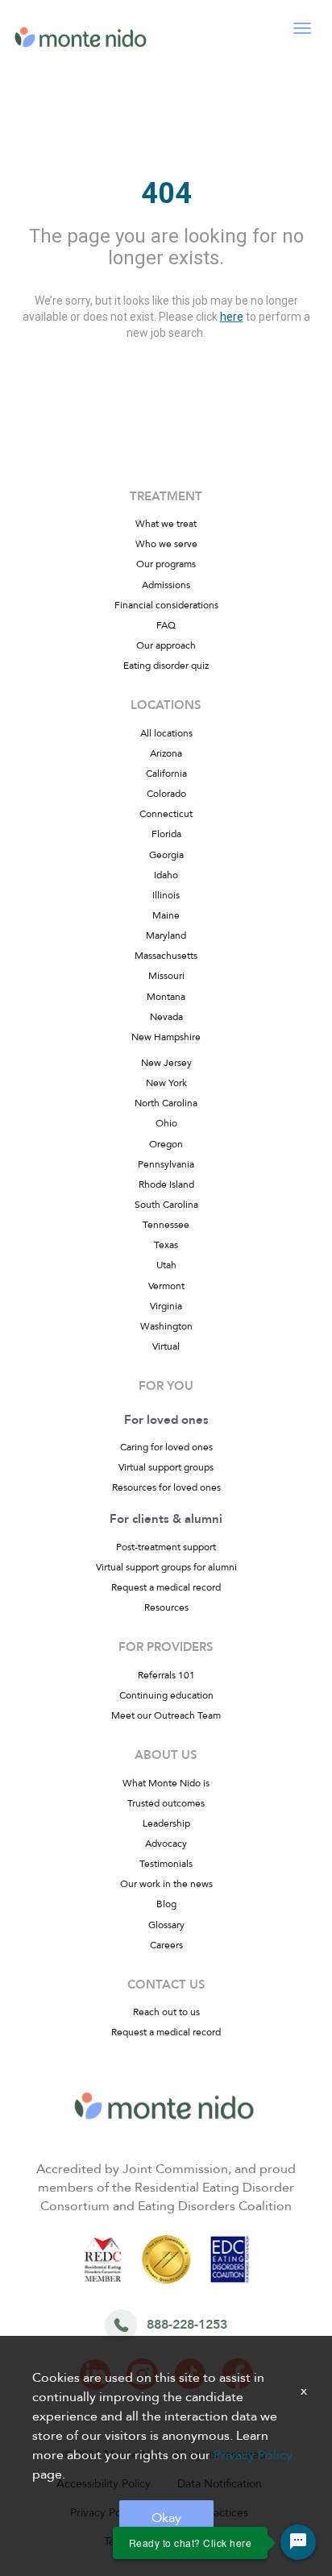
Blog (166, 1904)
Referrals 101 (166, 1675)
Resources (166, 1607)
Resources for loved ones (166, 1487)
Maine (166, 915)
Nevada (166, 1017)
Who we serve (166, 544)
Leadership (166, 1823)
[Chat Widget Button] (298, 2542)
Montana (166, 997)
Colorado (166, 794)
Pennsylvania (166, 1164)
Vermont (166, 1286)
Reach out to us (166, 2012)
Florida (166, 834)
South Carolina (166, 1205)
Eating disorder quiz (166, 666)
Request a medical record (166, 1587)
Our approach (166, 645)
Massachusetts (166, 956)
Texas (166, 1245)
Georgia (166, 855)
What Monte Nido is (166, 1783)
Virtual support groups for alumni (166, 1567)
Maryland (166, 935)
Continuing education (166, 1695)
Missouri (166, 976)
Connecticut (166, 814)
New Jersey (166, 1063)
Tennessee (166, 1225)
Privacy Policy (253, 2455)
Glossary (166, 1925)
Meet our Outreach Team (166, 1715)
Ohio (166, 1123)
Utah (166, 1265)
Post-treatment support (166, 1547)
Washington (166, 1326)
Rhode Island (166, 1184)
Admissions (166, 585)
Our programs (166, 564)
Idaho (166, 875)
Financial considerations (166, 605)
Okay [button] (166, 2518)
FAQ (166, 625)
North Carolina (166, 1103)
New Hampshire (166, 1037)
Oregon (166, 1144)
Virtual (166, 1346)
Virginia (166, 1306)
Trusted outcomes (166, 1803)
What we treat (166, 524)
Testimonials (166, 1864)
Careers (166, 1945)
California (166, 774)
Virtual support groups (166, 1467)
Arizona (166, 753)
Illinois (166, 895)
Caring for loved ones (166, 1447)
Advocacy (166, 1844)
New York (166, 1083)
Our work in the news (166, 1884)
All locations (166, 733)
